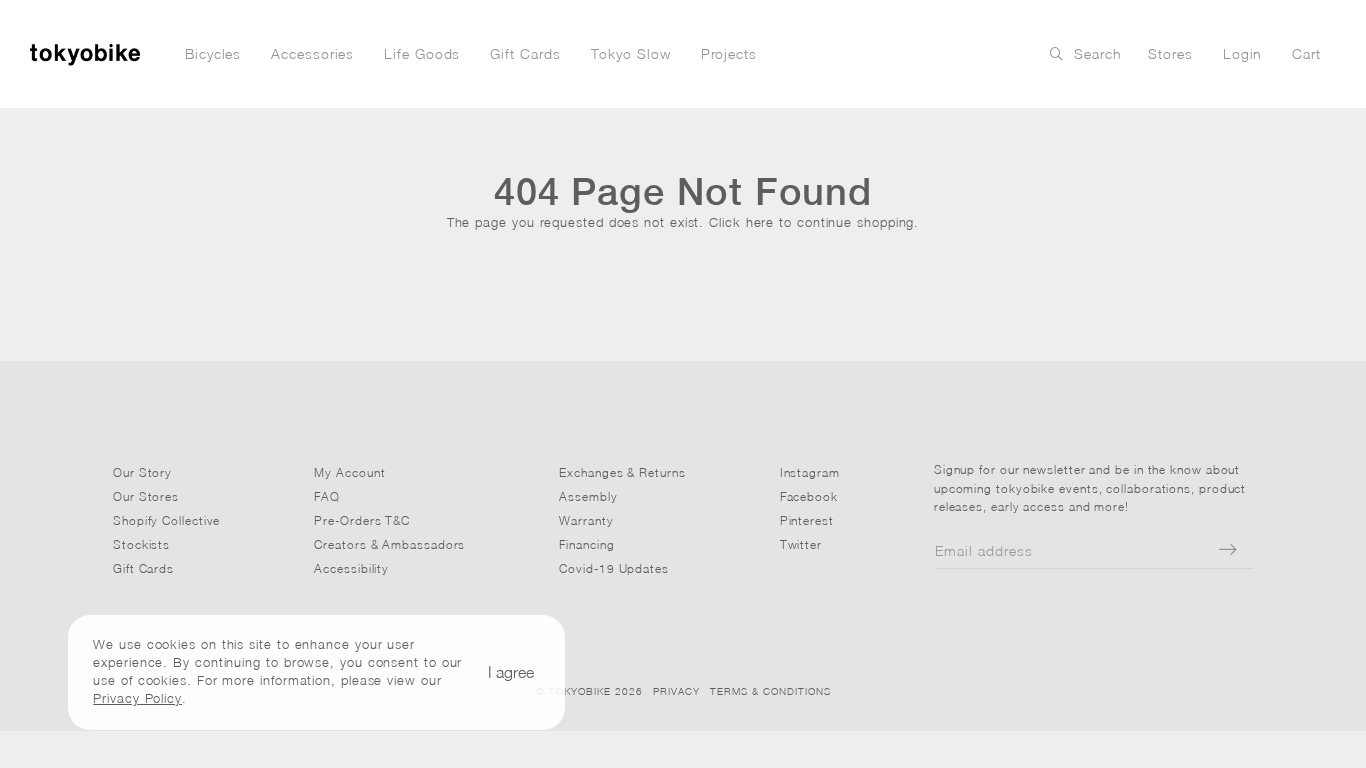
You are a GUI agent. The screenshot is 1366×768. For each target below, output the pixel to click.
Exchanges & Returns (622, 472)
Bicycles (213, 53)
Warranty (586, 520)
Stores (1170, 53)
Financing (586, 544)
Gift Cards (525, 53)
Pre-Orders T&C (362, 520)
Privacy (676, 691)
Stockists (141, 544)
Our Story (142, 472)
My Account (349, 472)
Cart (1306, 53)
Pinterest (807, 520)
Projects (729, 53)
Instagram (810, 472)
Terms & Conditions (770, 691)
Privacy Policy (137, 698)
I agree (511, 672)
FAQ (327, 496)
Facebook (809, 496)
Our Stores (146, 496)
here (760, 222)
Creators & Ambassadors (389, 544)
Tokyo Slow (631, 53)
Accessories (312, 53)
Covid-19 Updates (614, 568)
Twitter (801, 544)
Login (1243, 53)
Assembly (588, 496)
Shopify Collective (166, 520)
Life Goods (422, 53)
